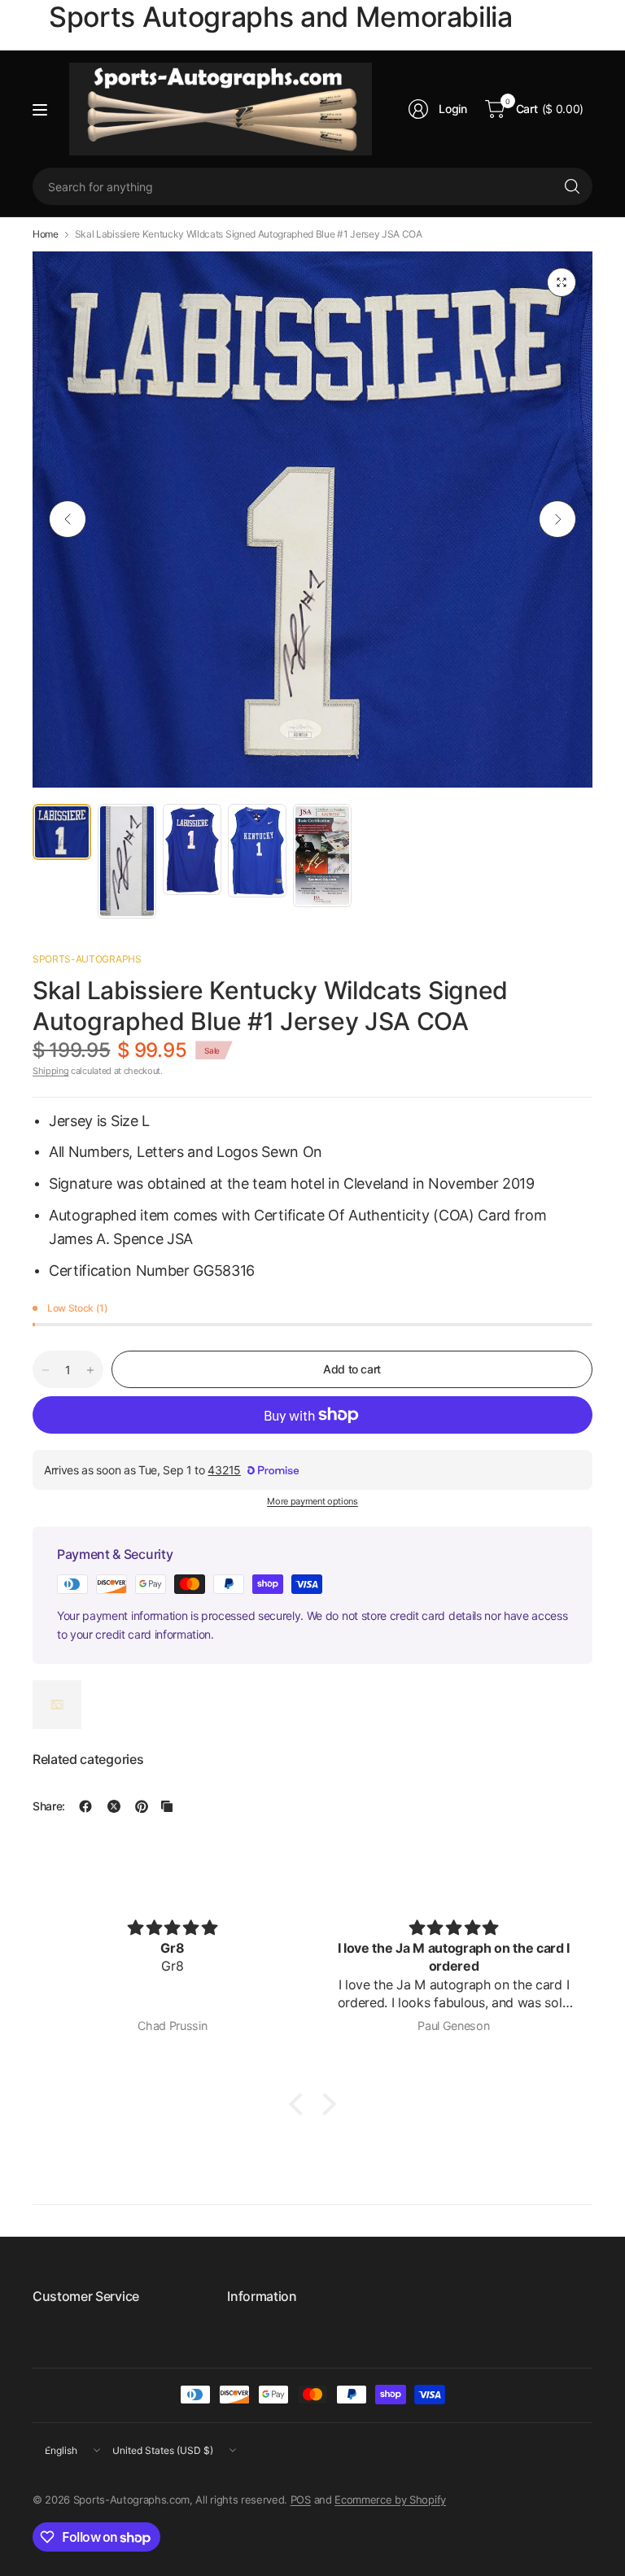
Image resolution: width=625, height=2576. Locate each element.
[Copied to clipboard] (167, 1806)
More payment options (312, 1501)
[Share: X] (114, 1806)
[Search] (572, 186)
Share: (49, 1806)
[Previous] (68, 519)
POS (301, 2500)
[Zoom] (562, 282)
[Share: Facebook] (85, 1806)
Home (46, 234)
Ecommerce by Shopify (390, 2500)
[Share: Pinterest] (142, 1806)
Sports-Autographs (87, 959)
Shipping (50, 1071)
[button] (300, 2104)
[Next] (557, 519)
